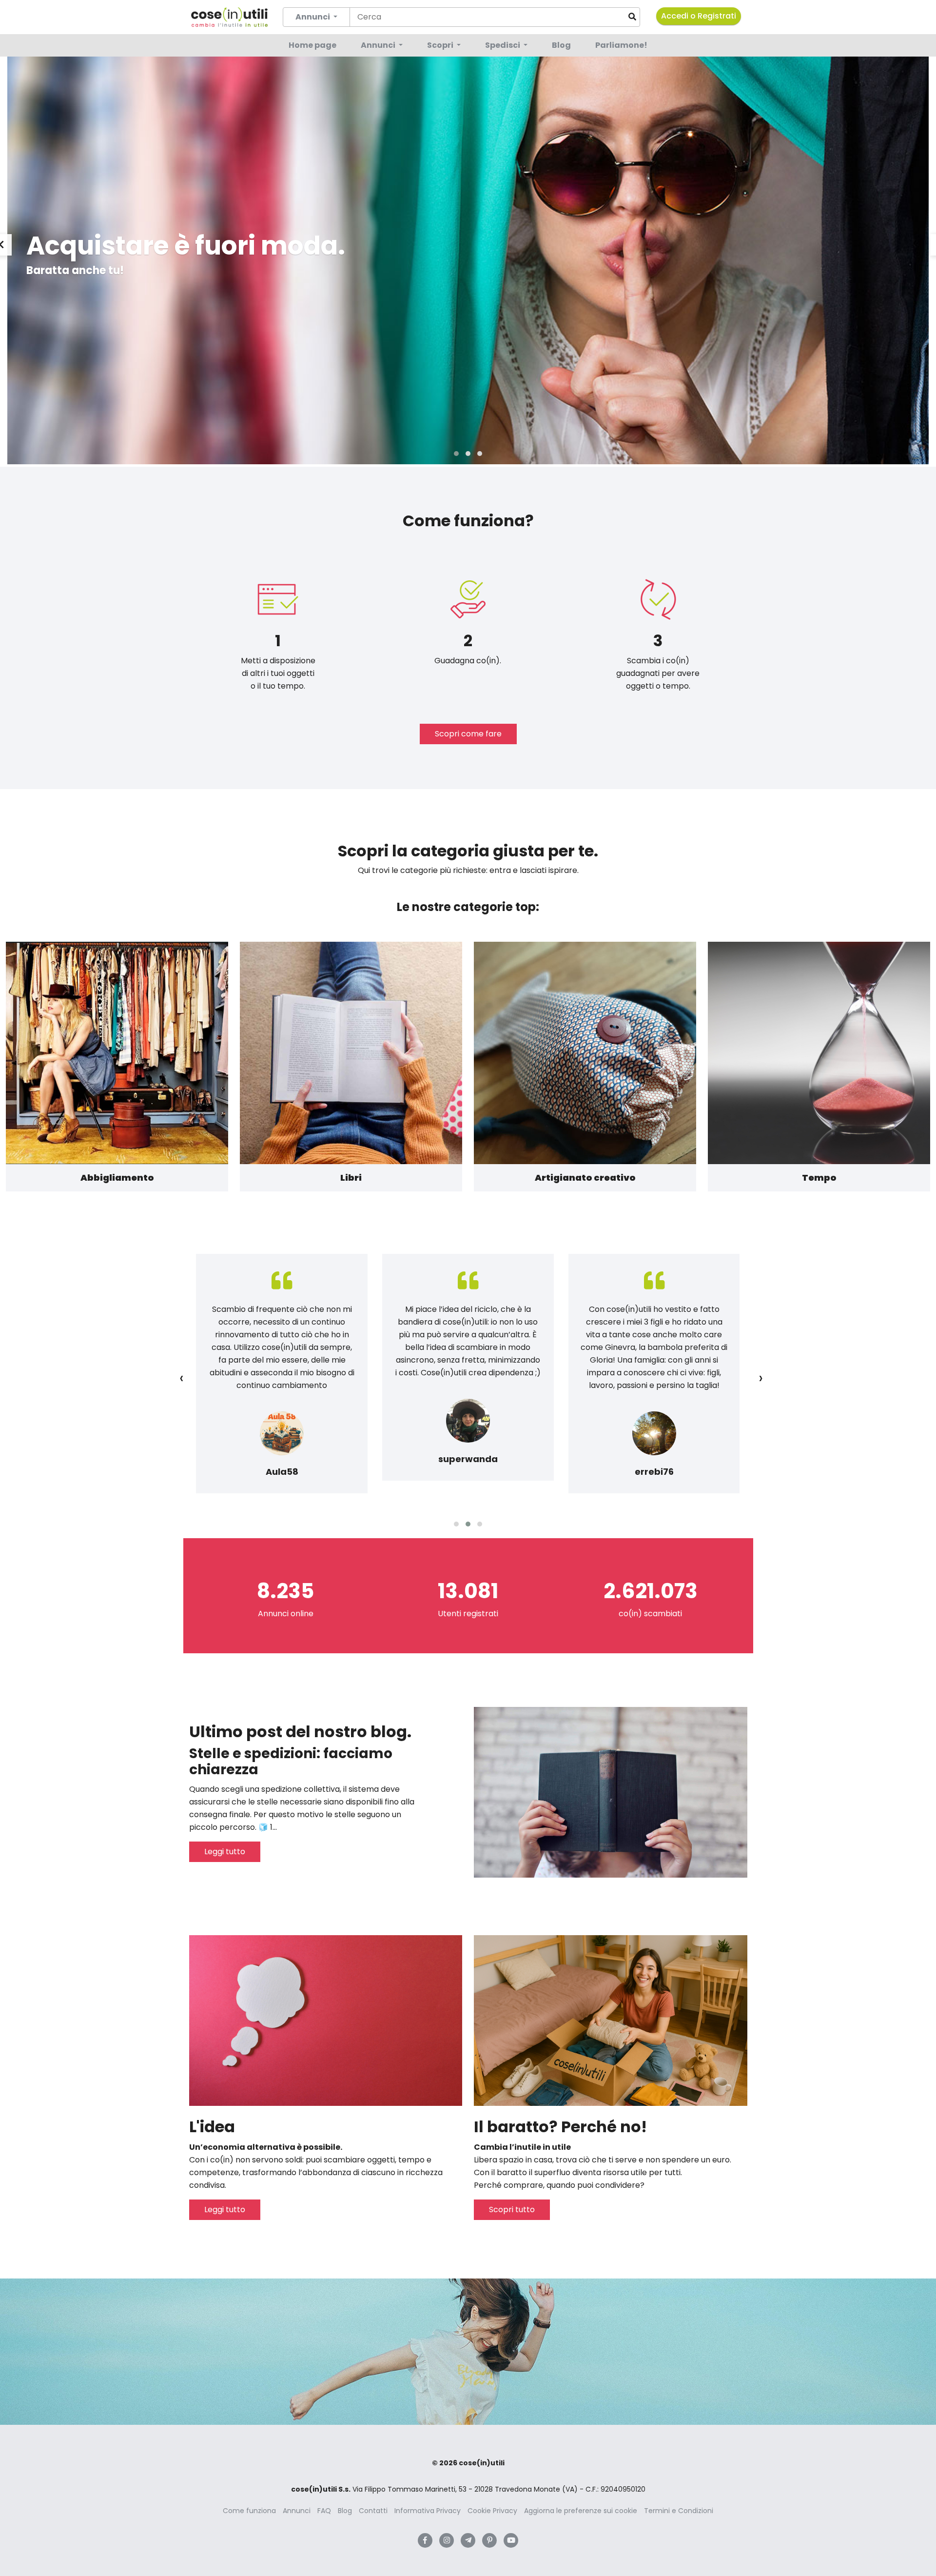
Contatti (373, 2511)
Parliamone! (621, 45)
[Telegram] (468, 2540)
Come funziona (249, 2511)
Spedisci (503, 45)
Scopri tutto (512, 2209)
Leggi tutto (225, 1852)
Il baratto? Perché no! (560, 2127)
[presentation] (182, 1378)
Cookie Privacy (492, 2511)
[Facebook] (425, 2540)
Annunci (379, 45)
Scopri (441, 45)
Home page (312, 45)
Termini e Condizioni (679, 2511)
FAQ (324, 2511)
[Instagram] (447, 2540)
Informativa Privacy (428, 2511)
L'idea (212, 2127)
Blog (561, 45)
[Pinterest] (489, 2540)
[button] (456, 454)
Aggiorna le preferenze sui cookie (581, 2511)
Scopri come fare (468, 734)
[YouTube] (511, 2540)
